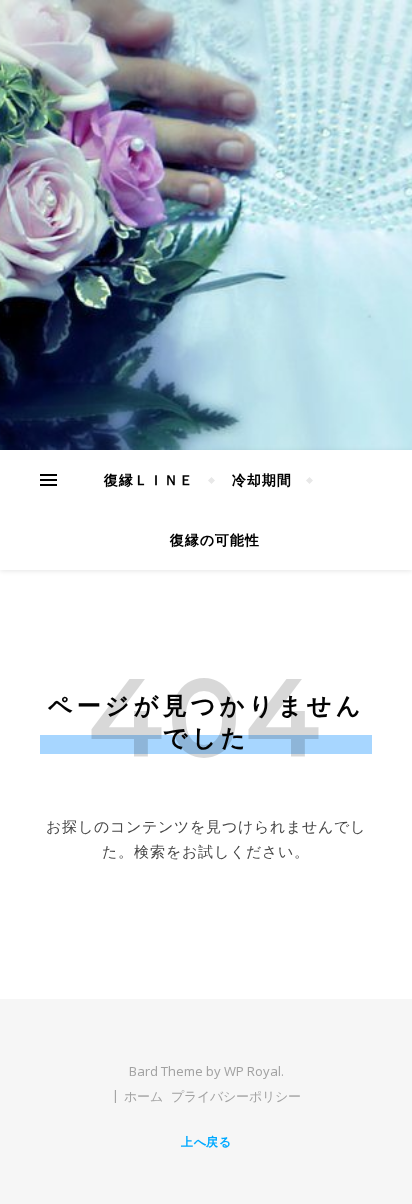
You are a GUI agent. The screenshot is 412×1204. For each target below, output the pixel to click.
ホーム (143, 1096)
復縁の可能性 (215, 539)
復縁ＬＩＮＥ (149, 479)
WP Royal (252, 1071)
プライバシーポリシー (236, 1096)
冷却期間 (262, 479)
